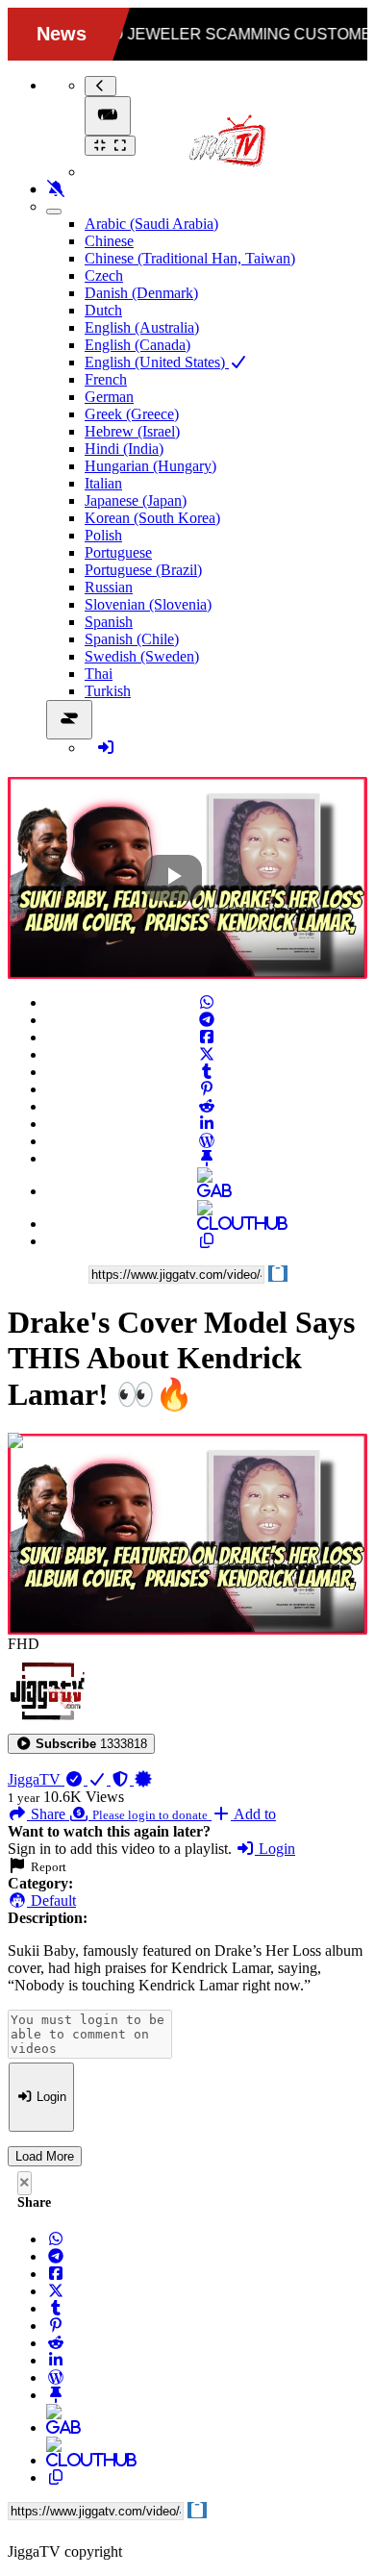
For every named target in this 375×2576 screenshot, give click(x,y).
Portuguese (118, 552)
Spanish (109, 622)
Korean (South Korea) (152, 518)
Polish (103, 535)
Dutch (103, 310)
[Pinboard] (207, 1158)
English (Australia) (142, 327)
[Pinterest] (207, 1089)
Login (275, 1849)
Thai (99, 674)
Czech (104, 275)
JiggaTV (36, 1779)
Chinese (109, 241)
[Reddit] (207, 1106)
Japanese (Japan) (136, 500)
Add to (253, 1814)
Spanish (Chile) (132, 639)
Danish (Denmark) (141, 293)
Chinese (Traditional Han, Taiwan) (190, 258)
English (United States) (157, 362)
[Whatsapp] (207, 1002)
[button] (81, 1744)
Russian (109, 587)
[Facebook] (207, 1037)
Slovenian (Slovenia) (148, 604)
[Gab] (207, 1191)
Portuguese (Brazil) (143, 570)
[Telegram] (207, 1020)
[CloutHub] (207, 1224)
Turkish (108, 691)
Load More (45, 2156)
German (109, 397)
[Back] (100, 86)
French (106, 379)
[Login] (106, 748)
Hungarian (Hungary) (150, 466)
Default (51, 1901)
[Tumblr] (207, 1072)
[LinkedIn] (207, 1124)
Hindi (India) (124, 449)
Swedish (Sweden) (142, 656)
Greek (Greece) (132, 414)
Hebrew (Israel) (132, 431)
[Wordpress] (207, 1141)
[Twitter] (207, 1054)
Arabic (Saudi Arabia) (151, 224)
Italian (103, 483)
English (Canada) (137, 345)
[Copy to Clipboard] (207, 1241)
